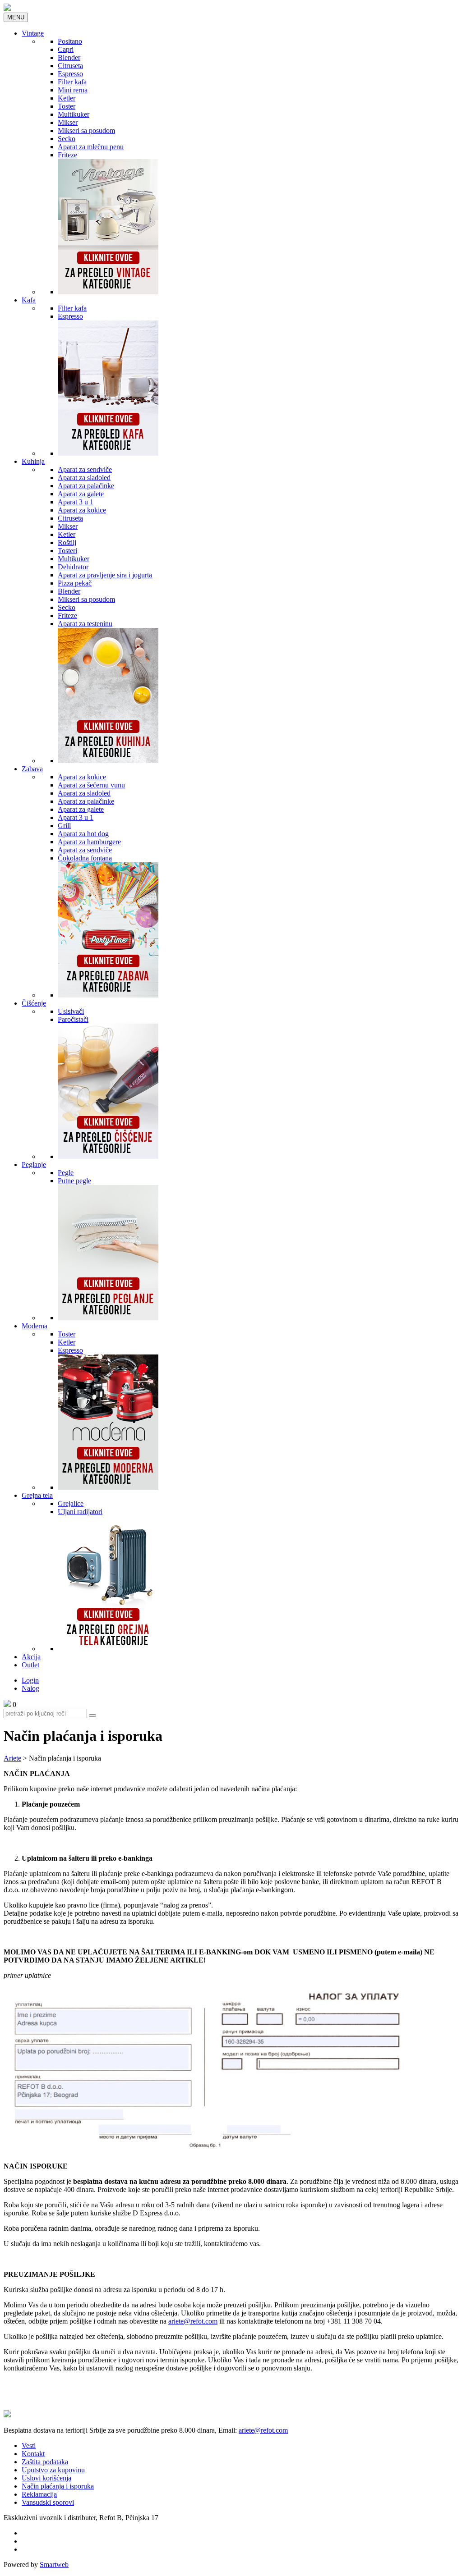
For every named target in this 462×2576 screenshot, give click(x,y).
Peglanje (34, 1164)
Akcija (31, 1657)
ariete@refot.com (193, 2321)
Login (30, 1680)
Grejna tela (37, 1495)
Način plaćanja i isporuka (58, 2486)
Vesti (29, 2446)
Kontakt (33, 2454)
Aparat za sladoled (84, 478)
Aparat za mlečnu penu (91, 147)
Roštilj (67, 542)
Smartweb (54, 2565)
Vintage (33, 33)
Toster (67, 106)
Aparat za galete (81, 494)
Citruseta (70, 66)
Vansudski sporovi (48, 2502)
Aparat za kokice (82, 510)
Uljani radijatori (80, 1512)
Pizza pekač (75, 583)
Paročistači (73, 1019)
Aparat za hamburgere (89, 842)
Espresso (70, 74)
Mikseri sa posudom (86, 130)
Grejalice (71, 1503)
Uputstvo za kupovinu (53, 2470)
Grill (64, 826)
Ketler (67, 98)
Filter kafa (72, 82)
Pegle (66, 1173)
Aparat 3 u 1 (76, 502)
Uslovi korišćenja (46, 2478)
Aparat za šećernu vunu (91, 785)
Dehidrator (73, 567)
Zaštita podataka (45, 2462)
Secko (67, 139)
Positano (70, 41)
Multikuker (74, 114)
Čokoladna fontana (85, 858)
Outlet (30, 1665)
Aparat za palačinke (86, 486)
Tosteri (67, 551)
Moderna (35, 1326)
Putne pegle (74, 1181)
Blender (69, 57)
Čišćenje (34, 1003)
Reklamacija (39, 2494)
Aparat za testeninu (85, 624)
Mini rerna (73, 90)
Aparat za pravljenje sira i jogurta (105, 575)
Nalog (30, 1688)
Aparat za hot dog (83, 834)
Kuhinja (33, 461)
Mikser (68, 122)
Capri (66, 49)
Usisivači (71, 1011)
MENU (16, 17)
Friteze (67, 155)
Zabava (32, 769)
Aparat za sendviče (85, 469)
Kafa (29, 300)
